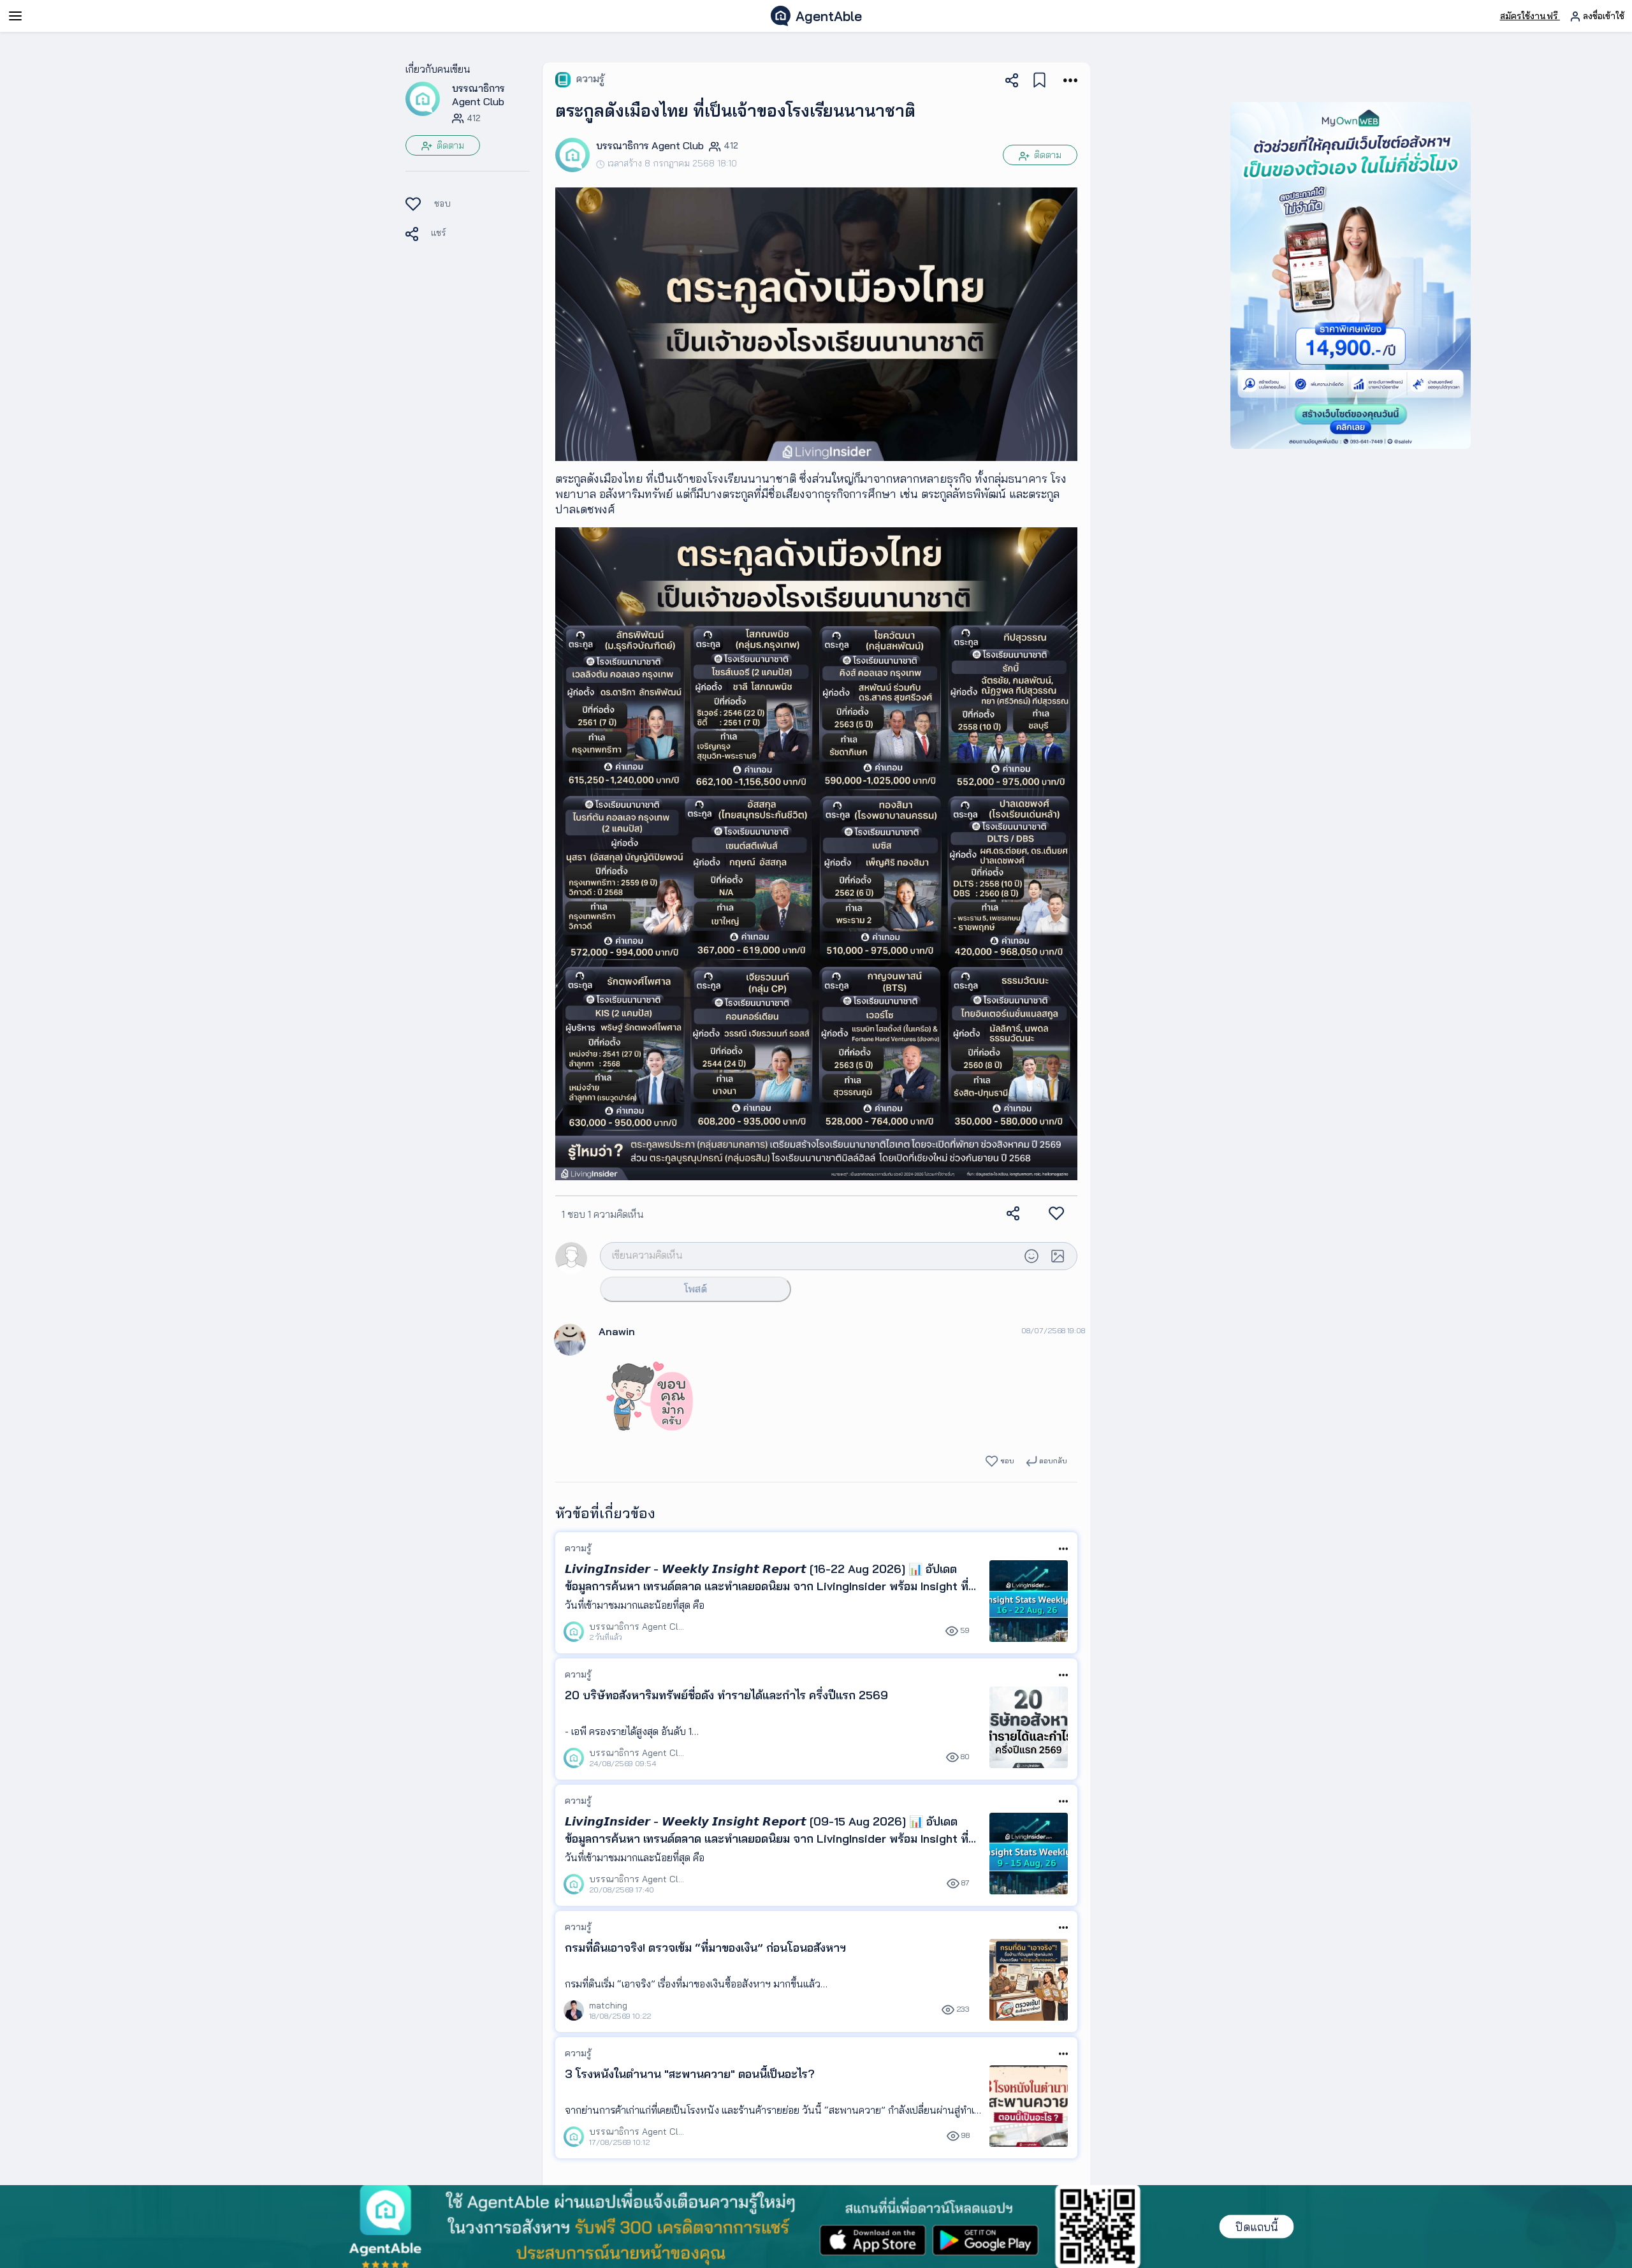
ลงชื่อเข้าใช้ (1602, 16)
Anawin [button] (617, 1331)
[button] (423, 98)
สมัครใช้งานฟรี (1530, 16)
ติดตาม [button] (449, 145)
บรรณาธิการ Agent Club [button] (478, 95)
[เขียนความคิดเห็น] (809, 1255)
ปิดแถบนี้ (1257, 2227)
